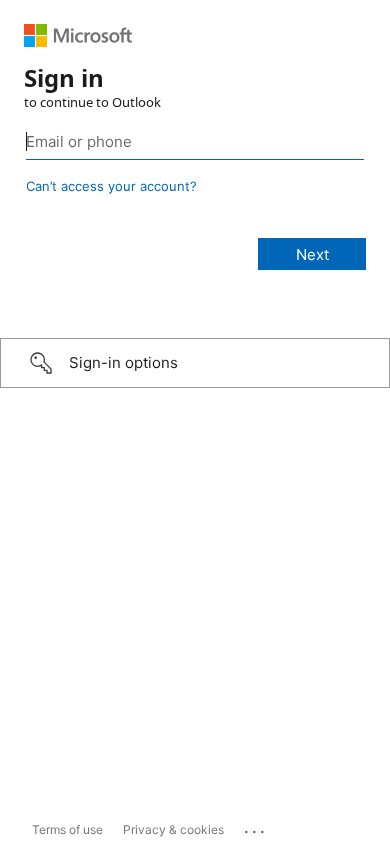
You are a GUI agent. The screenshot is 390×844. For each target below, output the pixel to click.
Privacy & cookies (173, 829)
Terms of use (67, 829)
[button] (195, 363)
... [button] (256, 827)
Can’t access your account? (111, 186)
